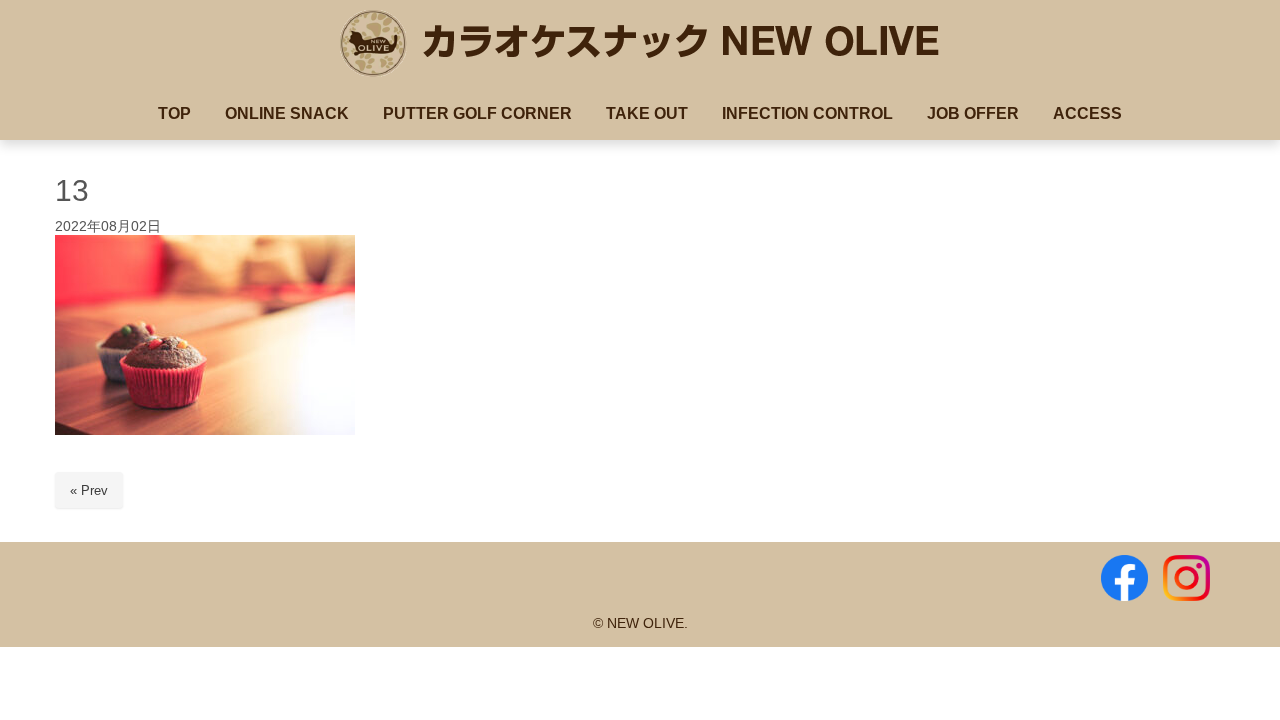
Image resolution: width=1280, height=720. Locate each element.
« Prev (89, 490)
